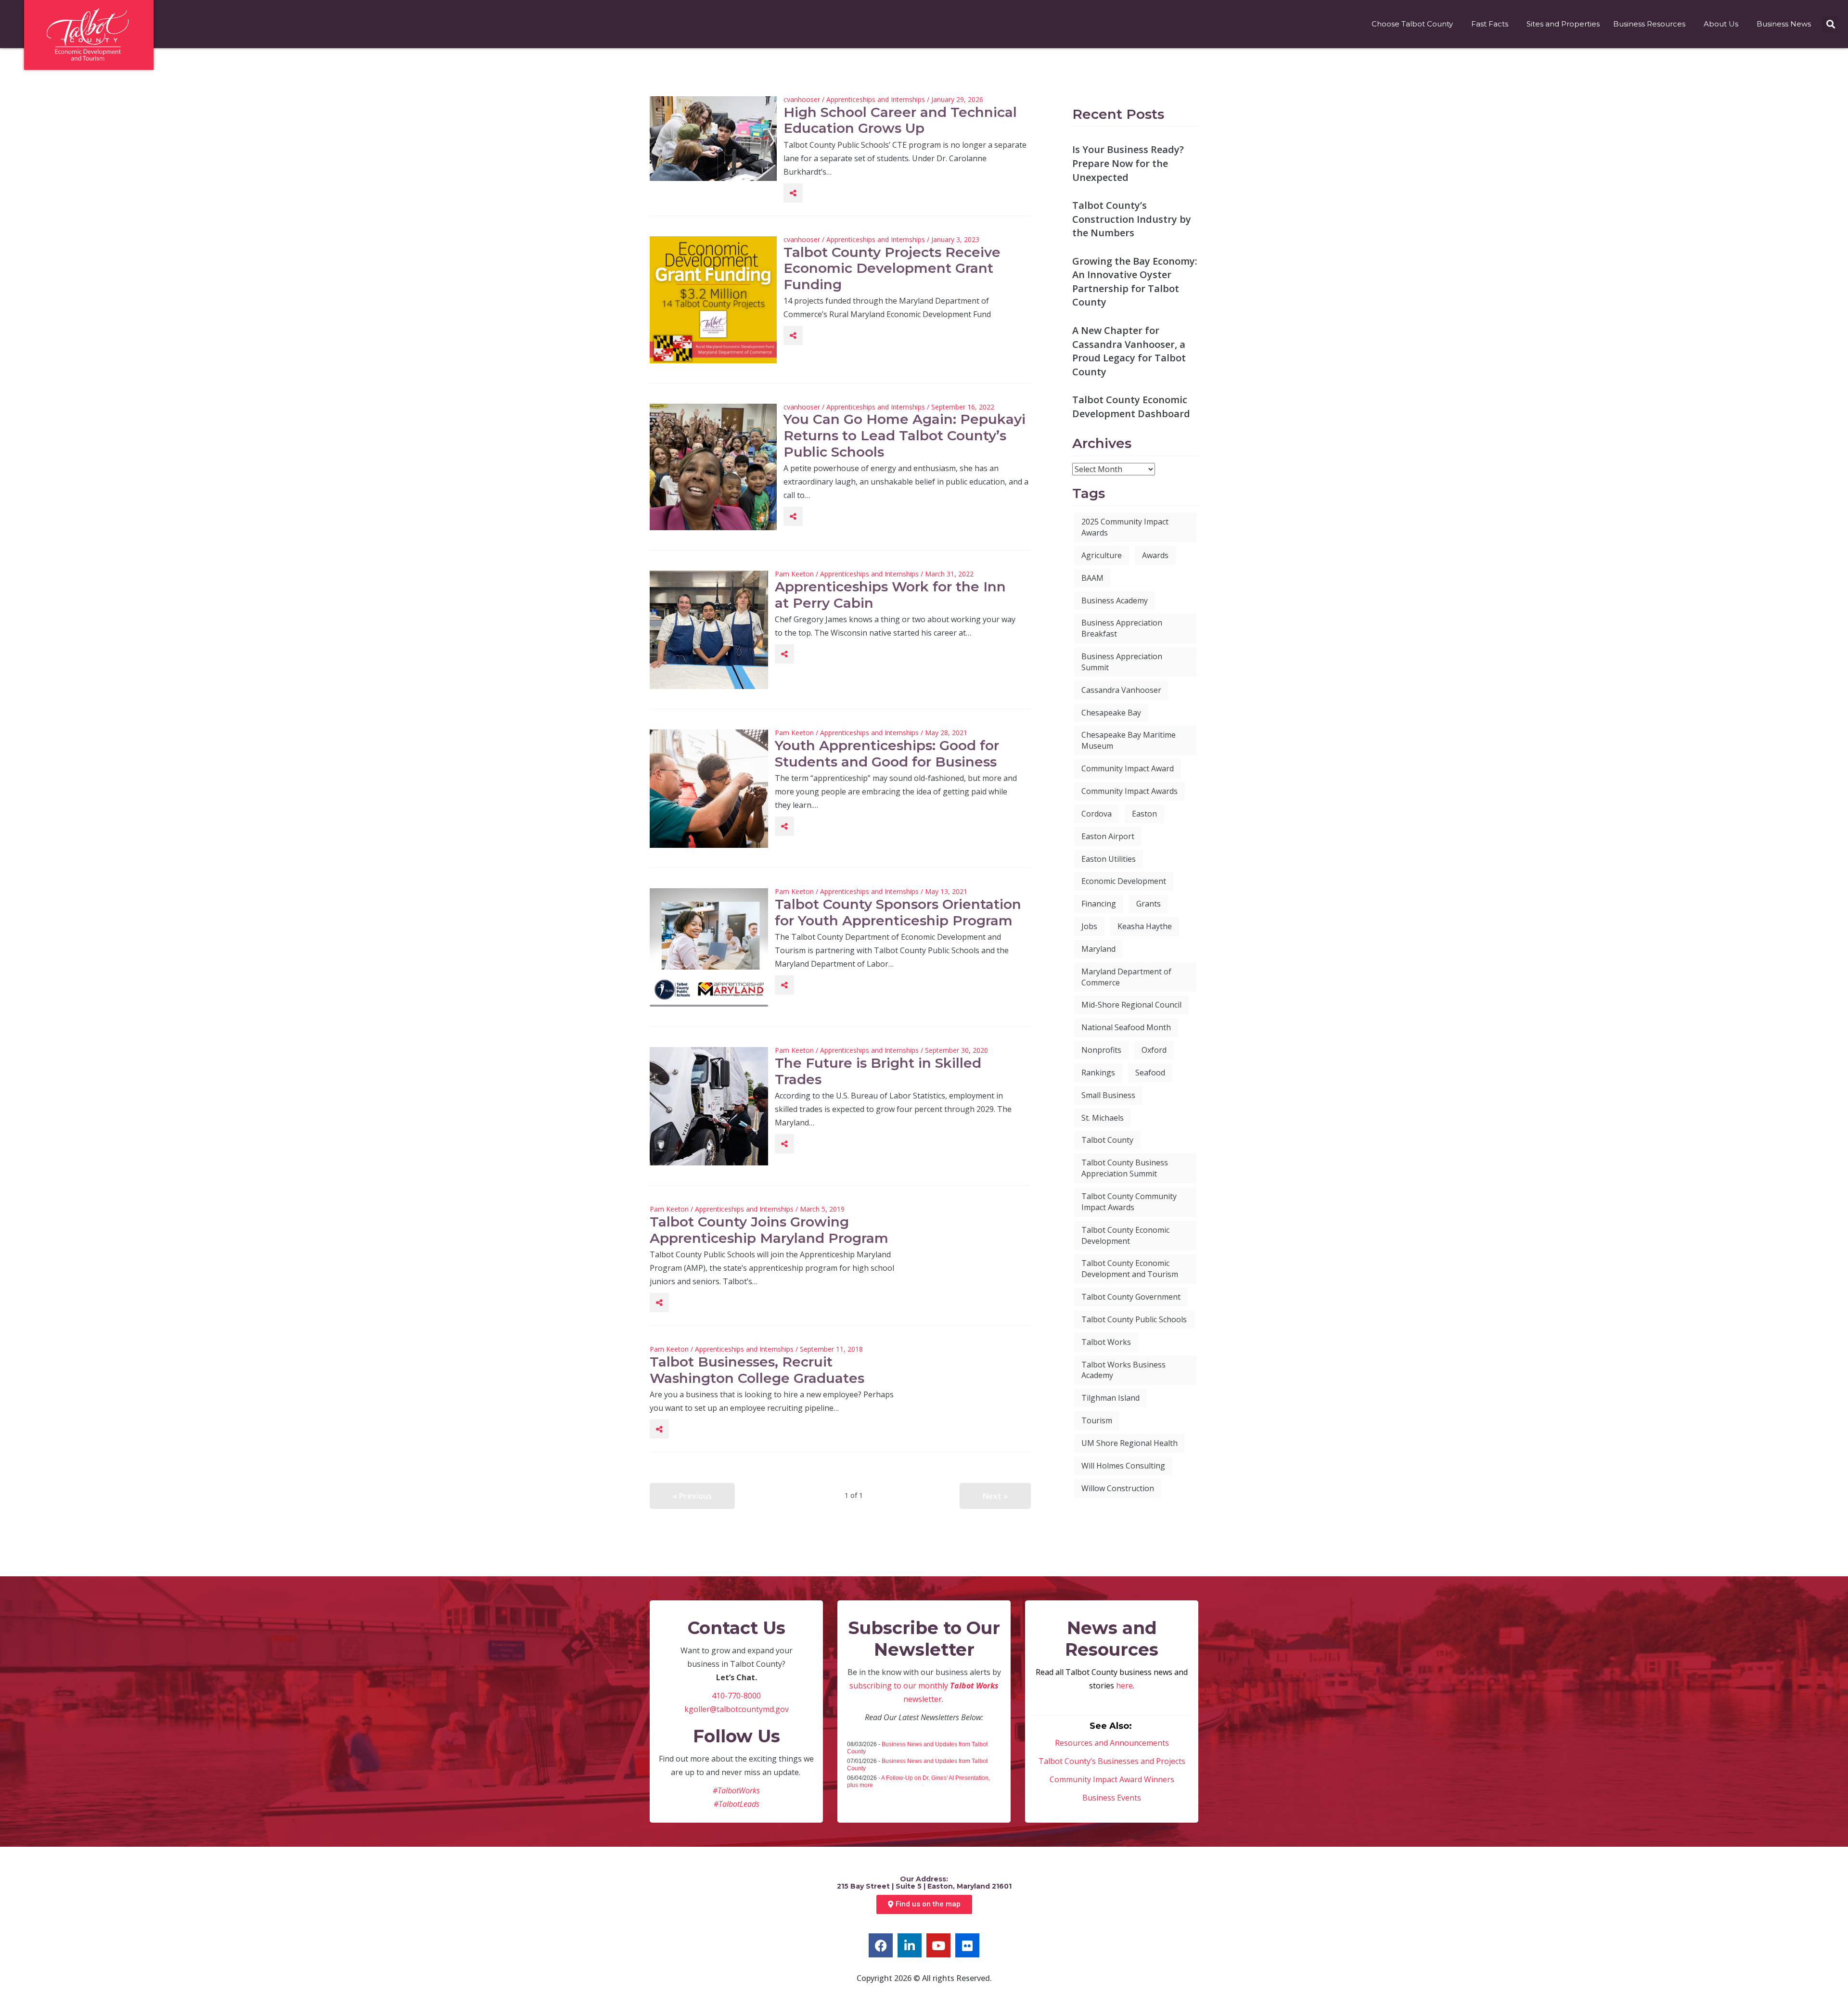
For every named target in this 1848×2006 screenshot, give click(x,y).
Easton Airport (1108, 836)
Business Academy (1115, 601)
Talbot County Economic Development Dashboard (1131, 407)
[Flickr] (967, 1945)
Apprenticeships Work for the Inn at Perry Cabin (890, 595)
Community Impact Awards (1129, 791)
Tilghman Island (1110, 1398)
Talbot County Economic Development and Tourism (1130, 1269)
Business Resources (1649, 24)
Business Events (1112, 1798)
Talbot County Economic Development (1125, 1235)
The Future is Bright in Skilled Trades (878, 1071)
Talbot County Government (1131, 1297)
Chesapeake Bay (1111, 713)
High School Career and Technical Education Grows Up (900, 120)
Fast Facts (1490, 24)
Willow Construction (1118, 1488)
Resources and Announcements (1112, 1743)
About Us (1721, 24)
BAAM (1092, 578)
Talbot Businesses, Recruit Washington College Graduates (757, 1370)
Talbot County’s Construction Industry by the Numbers (1132, 219)
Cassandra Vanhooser (1121, 690)
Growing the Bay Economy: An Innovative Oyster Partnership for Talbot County (1135, 282)
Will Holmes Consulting (1123, 1466)
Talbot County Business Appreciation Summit (1125, 1168)
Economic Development (1124, 881)
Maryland (1098, 949)
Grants (1149, 904)
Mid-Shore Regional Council (1131, 1005)
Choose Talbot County (1412, 24)
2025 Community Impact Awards (1125, 527)
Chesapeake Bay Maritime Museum (1129, 740)
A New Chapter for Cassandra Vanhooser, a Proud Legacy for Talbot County (1129, 351)
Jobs (1089, 926)
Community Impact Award (1128, 768)
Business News (1784, 24)
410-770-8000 (736, 1696)
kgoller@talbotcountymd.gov (737, 1709)
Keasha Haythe (1145, 926)
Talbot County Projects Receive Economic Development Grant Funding (892, 268)
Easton (1144, 814)
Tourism (1097, 1420)
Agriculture (1102, 555)
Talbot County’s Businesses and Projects (1112, 1761)
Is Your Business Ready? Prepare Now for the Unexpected (1128, 163)
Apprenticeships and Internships (876, 99)
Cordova (1097, 814)
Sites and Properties (1563, 24)
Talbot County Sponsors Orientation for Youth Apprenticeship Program (898, 912)
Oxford (1154, 1050)
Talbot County (1107, 1140)
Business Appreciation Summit (1122, 662)
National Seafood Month (1126, 1027)
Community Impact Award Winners (1112, 1779)
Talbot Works (1106, 1342)
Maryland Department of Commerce (1126, 977)
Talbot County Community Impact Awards (1129, 1202)
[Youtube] (938, 1945)
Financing (1099, 904)
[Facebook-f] (881, 1945)
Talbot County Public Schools (1134, 1319)
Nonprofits (1101, 1050)
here (1124, 1686)
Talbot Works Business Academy (1123, 1370)
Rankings (1098, 1073)
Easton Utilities (1109, 859)
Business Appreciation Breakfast (1122, 628)
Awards (1155, 555)
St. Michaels (1103, 1118)
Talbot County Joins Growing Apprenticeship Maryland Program (769, 1230)
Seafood (1150, 1073)
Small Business (1108, 1095)
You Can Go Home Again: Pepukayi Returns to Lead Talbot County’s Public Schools (905, 435)
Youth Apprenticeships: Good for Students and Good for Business (887, 754)
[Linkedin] (910, 1945)
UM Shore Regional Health (1129, 1443)
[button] (1830, 24)
